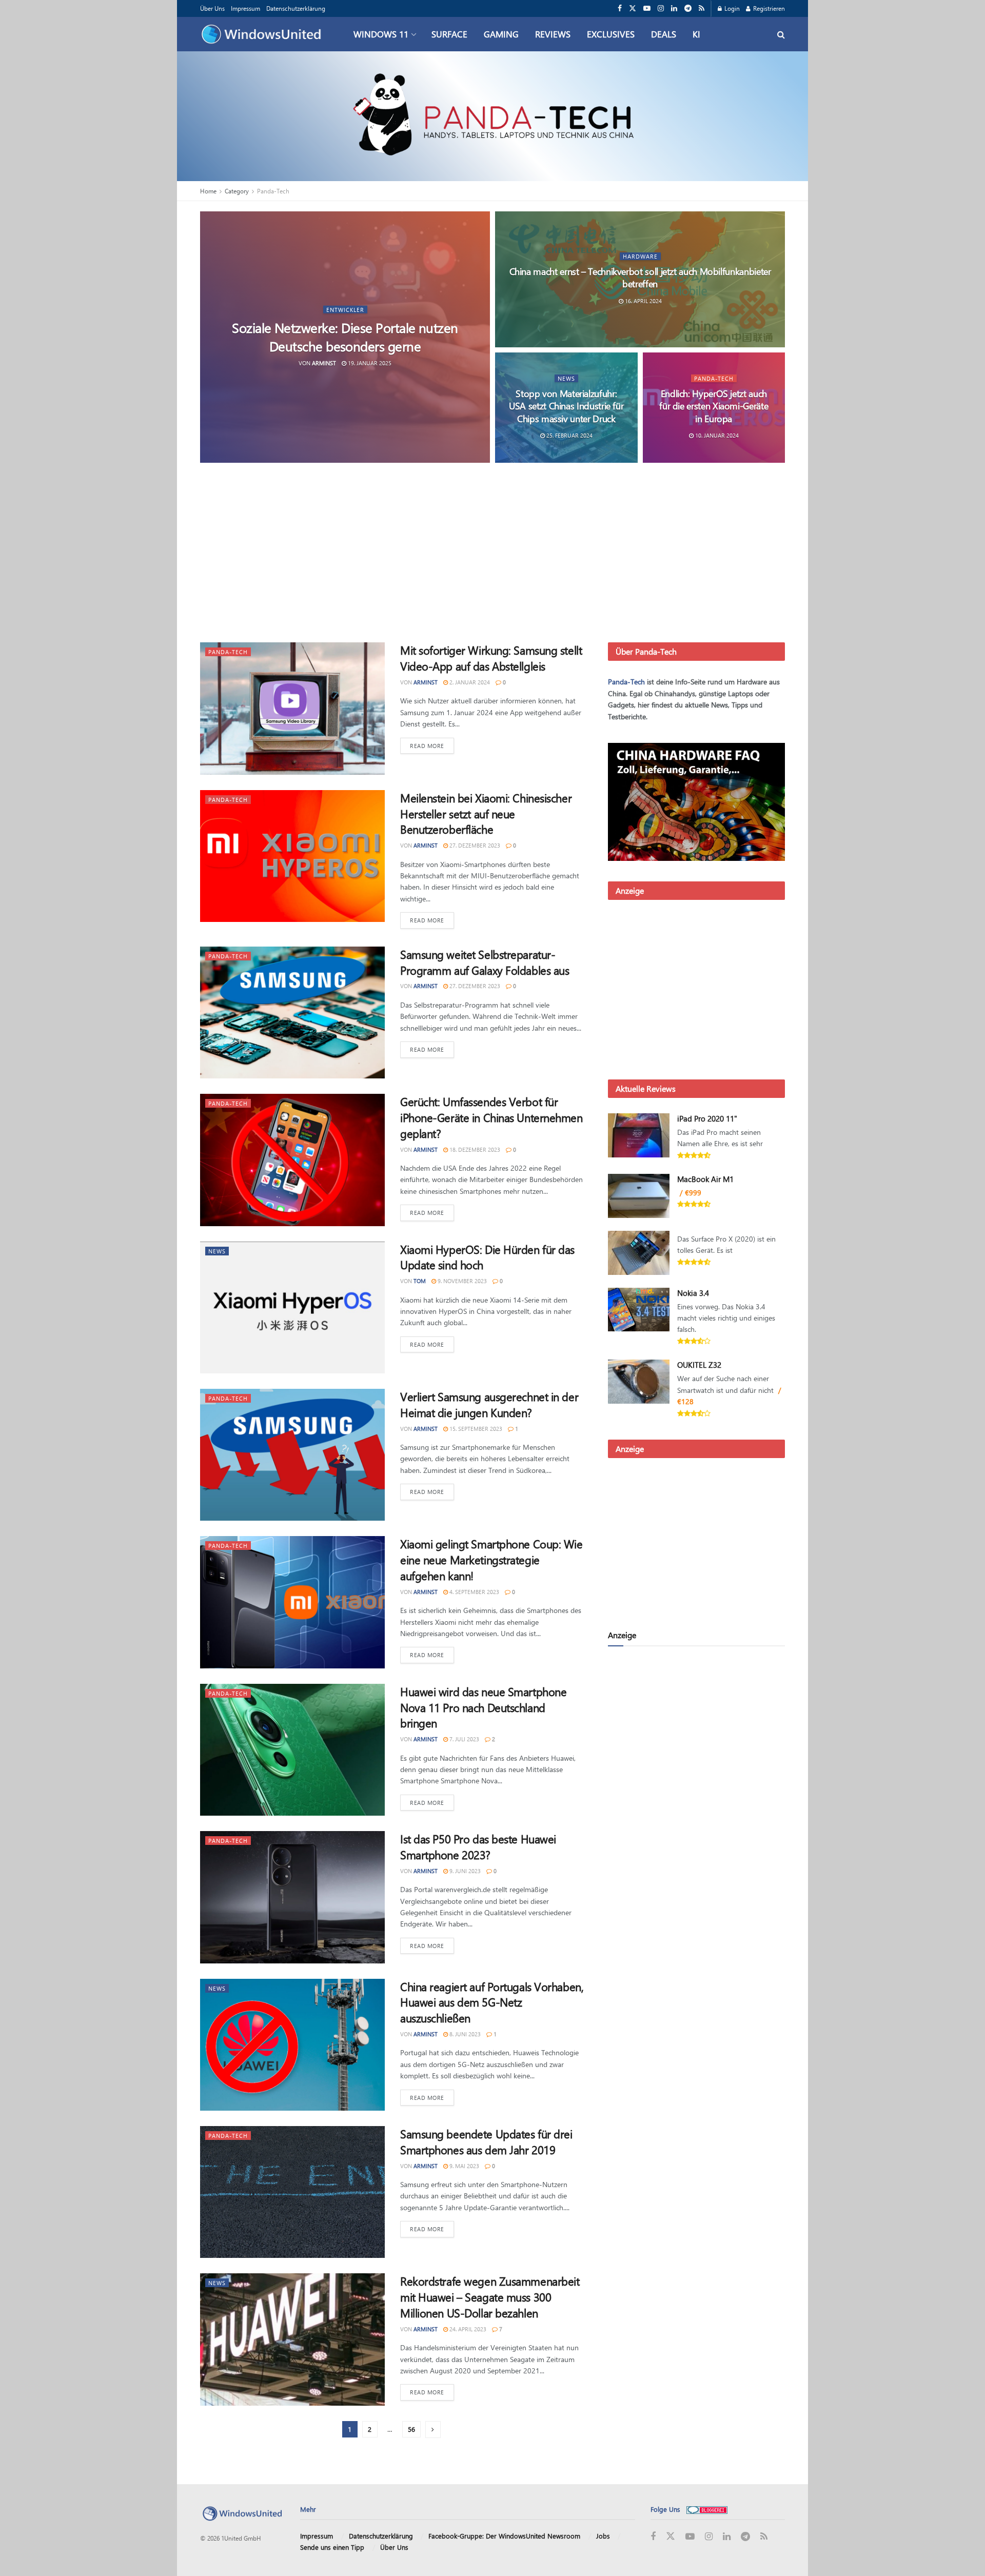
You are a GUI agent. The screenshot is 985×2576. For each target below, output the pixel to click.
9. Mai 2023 (464, 2166)
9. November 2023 (461, 1281)
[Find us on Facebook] (620, 8)
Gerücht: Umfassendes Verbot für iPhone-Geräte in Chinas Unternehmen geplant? (491, 1117)
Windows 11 (381, 34)
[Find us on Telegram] (688, 8)
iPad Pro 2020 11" (707, 1118)
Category (237, 191)
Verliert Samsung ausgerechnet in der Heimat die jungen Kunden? (489, 1404)
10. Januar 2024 (716, 435)
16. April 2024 (643, 301)
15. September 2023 (475, 1429)
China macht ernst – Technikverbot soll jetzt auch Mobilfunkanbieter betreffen (640, 278)
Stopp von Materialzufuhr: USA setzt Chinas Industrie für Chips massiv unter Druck (566, 406)
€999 (693, 1193)
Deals (664, 34)
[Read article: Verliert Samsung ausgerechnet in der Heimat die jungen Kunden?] (292, 1455)
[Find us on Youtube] (647, 8)
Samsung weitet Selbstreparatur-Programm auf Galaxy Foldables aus (485, 962)
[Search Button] (781, 34)
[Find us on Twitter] (633, 8)
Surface (449, 34)
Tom (420, 1281)
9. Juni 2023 (464, 1871)
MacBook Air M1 (705, 1179)
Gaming (501, 34)
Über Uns (212, 8)
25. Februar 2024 (569, 435)
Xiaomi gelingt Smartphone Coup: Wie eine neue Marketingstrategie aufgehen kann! (491, 1560)
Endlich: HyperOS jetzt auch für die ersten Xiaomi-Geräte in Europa (714, 406)
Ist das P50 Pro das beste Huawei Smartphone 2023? (478, 1847)
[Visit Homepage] (264, 34)
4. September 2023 (474, 1592)
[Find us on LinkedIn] (674, 8)
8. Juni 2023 (464, 2034)
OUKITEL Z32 (699, 1365)
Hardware (640, 256)
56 (411, 2429)
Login (731, 8)
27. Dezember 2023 (474, 845)
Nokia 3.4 (693, 1293)
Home (208, 191)
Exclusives (611, 34)
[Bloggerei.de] (707, 2509)
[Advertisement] (493, 555)
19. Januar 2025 (369, 362)
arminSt (324, 362)
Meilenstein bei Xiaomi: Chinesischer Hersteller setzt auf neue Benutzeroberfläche (486, 814)
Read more (432, 745)
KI (696, 34)
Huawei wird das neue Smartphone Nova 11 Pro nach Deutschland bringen (483, 1707)
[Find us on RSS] (702, 8)
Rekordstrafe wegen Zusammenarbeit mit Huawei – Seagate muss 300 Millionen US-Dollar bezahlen (490, 2297)
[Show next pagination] (433, 2430)
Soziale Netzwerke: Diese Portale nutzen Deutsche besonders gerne (345, 337)
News (566, 378)
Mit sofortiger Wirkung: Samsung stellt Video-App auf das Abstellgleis (491, 658)
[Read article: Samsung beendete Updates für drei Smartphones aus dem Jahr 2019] (292, 2192)
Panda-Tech (273, 191)
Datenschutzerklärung (296, 8)
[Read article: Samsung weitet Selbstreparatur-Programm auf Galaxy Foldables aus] (292, 1012)
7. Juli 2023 (464, 1739)
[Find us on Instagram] (661, 8)
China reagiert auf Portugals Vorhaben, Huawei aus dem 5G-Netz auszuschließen (492, 2002)
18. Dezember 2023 (474, 1149)
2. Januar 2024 (469, 682)
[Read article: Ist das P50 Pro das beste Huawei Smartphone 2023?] (292, 1897)
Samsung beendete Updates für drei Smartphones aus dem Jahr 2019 (486, 2142)
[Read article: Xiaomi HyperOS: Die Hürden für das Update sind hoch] (292, 1307)
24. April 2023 (467, 2329)
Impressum (245, 8)
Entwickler (345, 310)
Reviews (553, 34)
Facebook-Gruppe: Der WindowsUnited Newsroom (504, 2536)
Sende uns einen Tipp (332, 2547)
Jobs (603, 2536)
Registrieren (768, 8)
